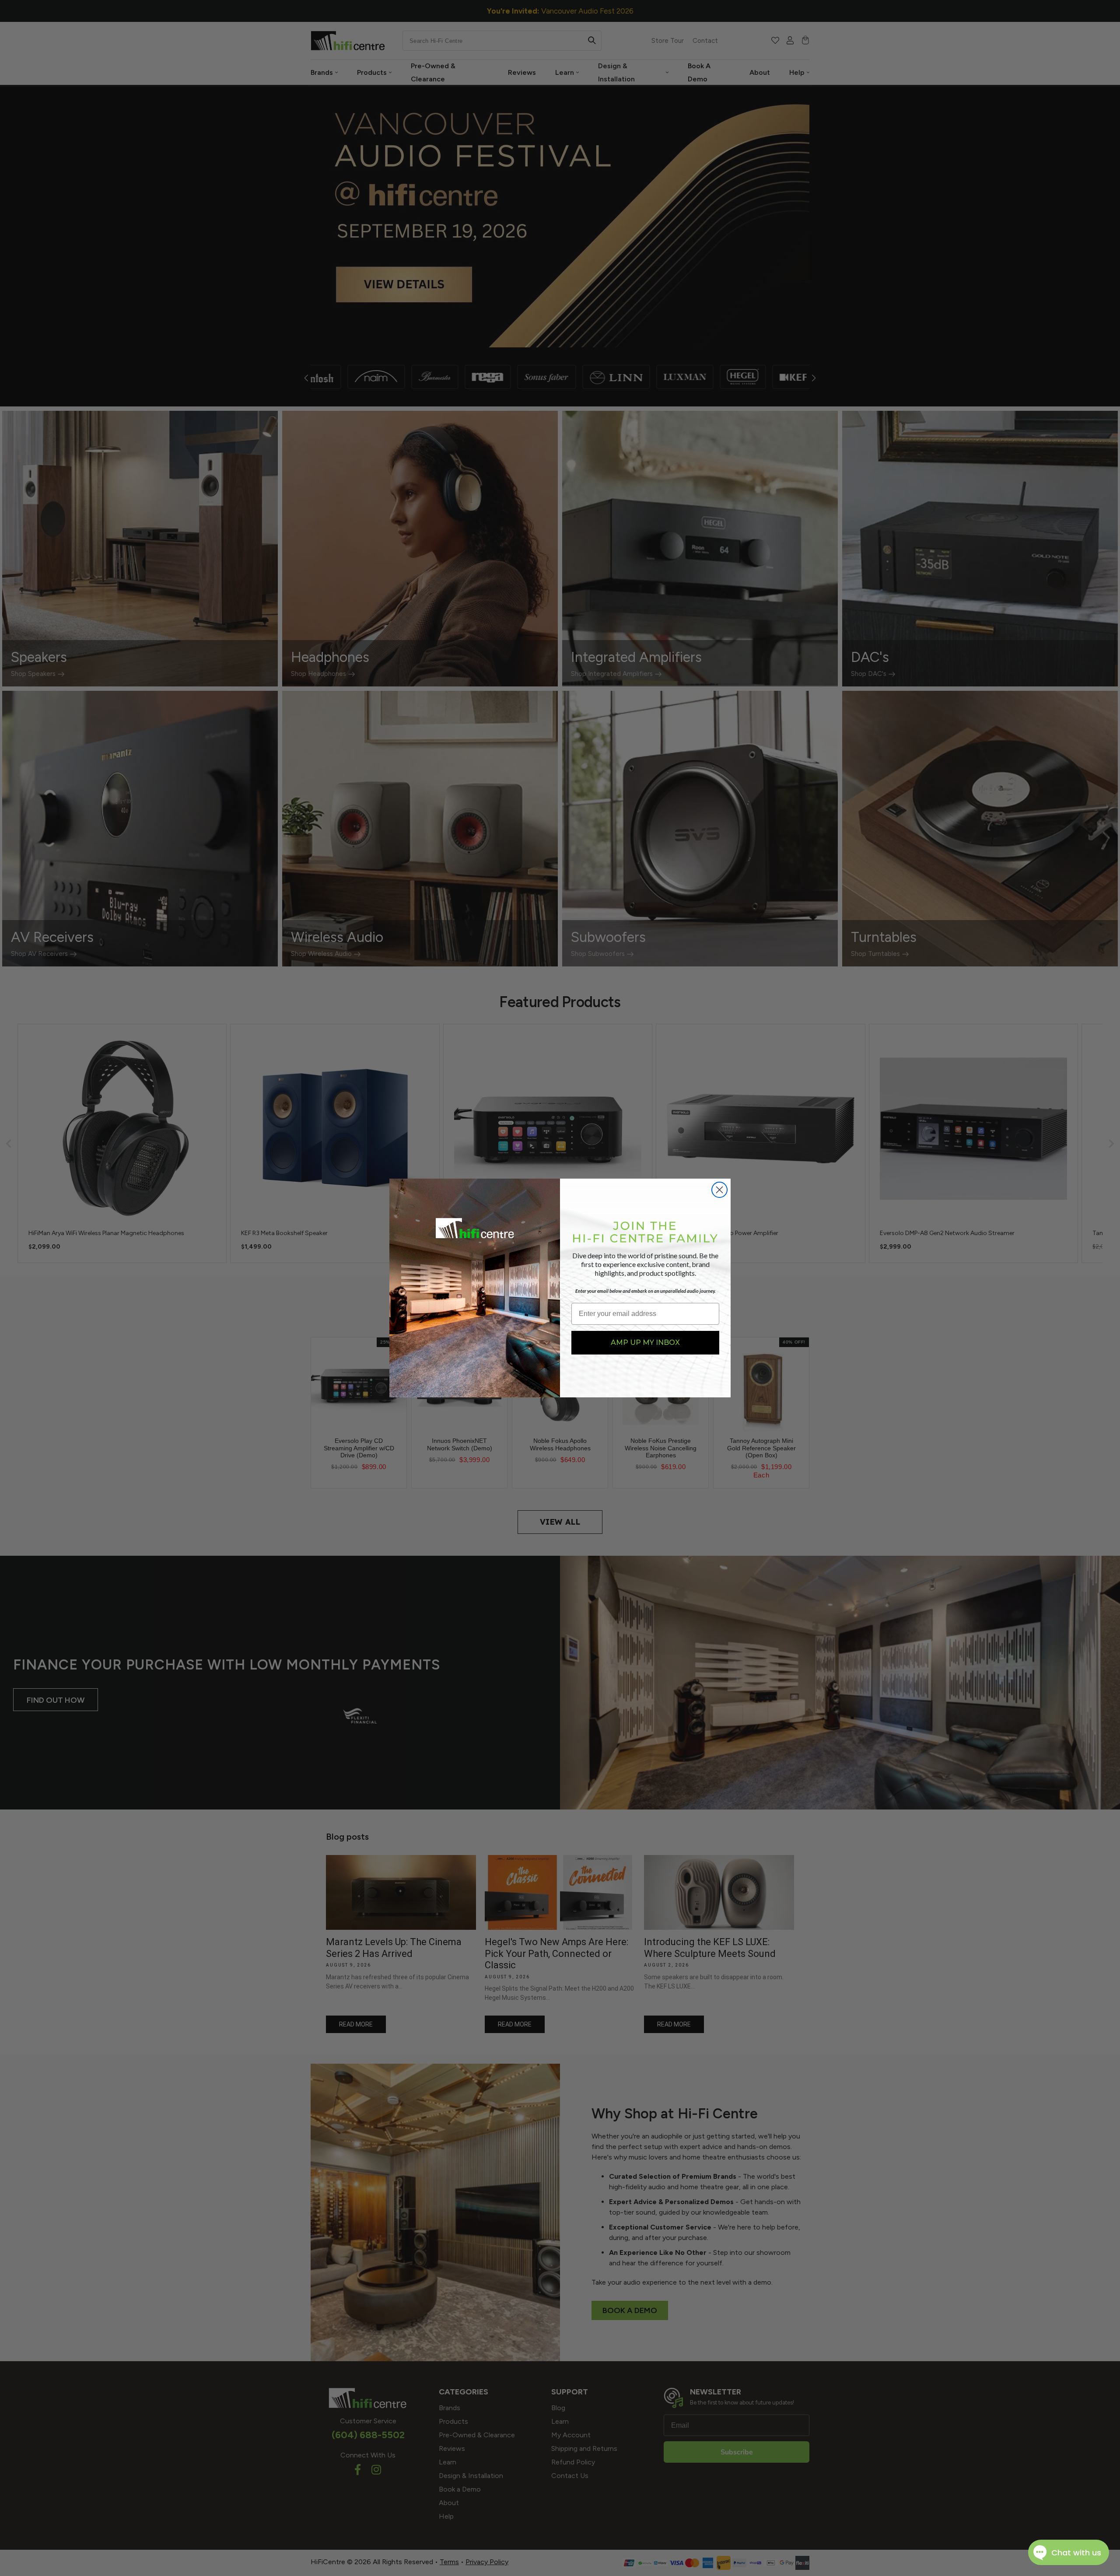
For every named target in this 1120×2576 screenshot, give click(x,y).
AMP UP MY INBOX (645, 1342)
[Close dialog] (719, 1190)
